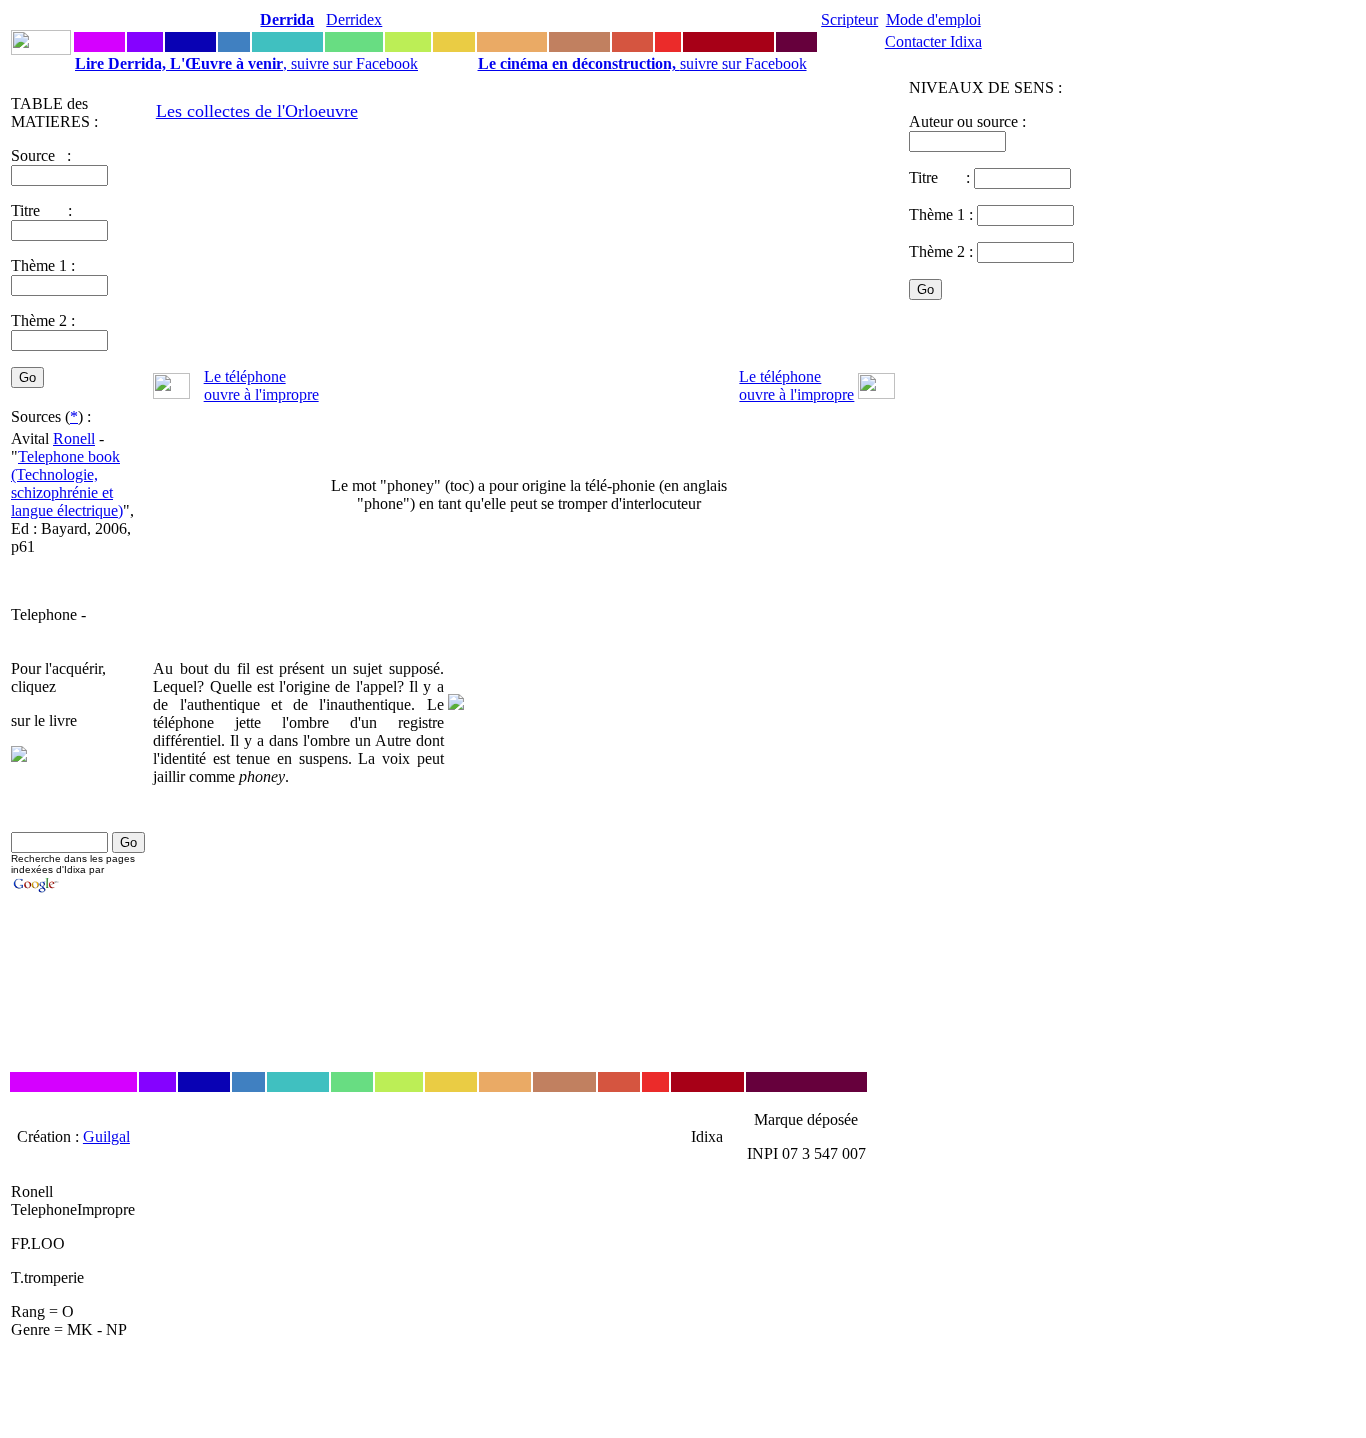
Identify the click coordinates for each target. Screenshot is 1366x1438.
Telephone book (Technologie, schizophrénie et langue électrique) (67, 483)
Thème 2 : (43, 320)
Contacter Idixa (933, 41)
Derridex (354, 19)
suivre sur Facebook (642, 63)
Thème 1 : (43, 265)
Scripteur (849, 19)
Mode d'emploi (933, 19)
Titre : (941, 177)
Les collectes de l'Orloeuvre (257, 111)
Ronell (74, 438)
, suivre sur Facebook (246, 63)
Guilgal (106, 1136)
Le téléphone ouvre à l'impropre (261, 385)
